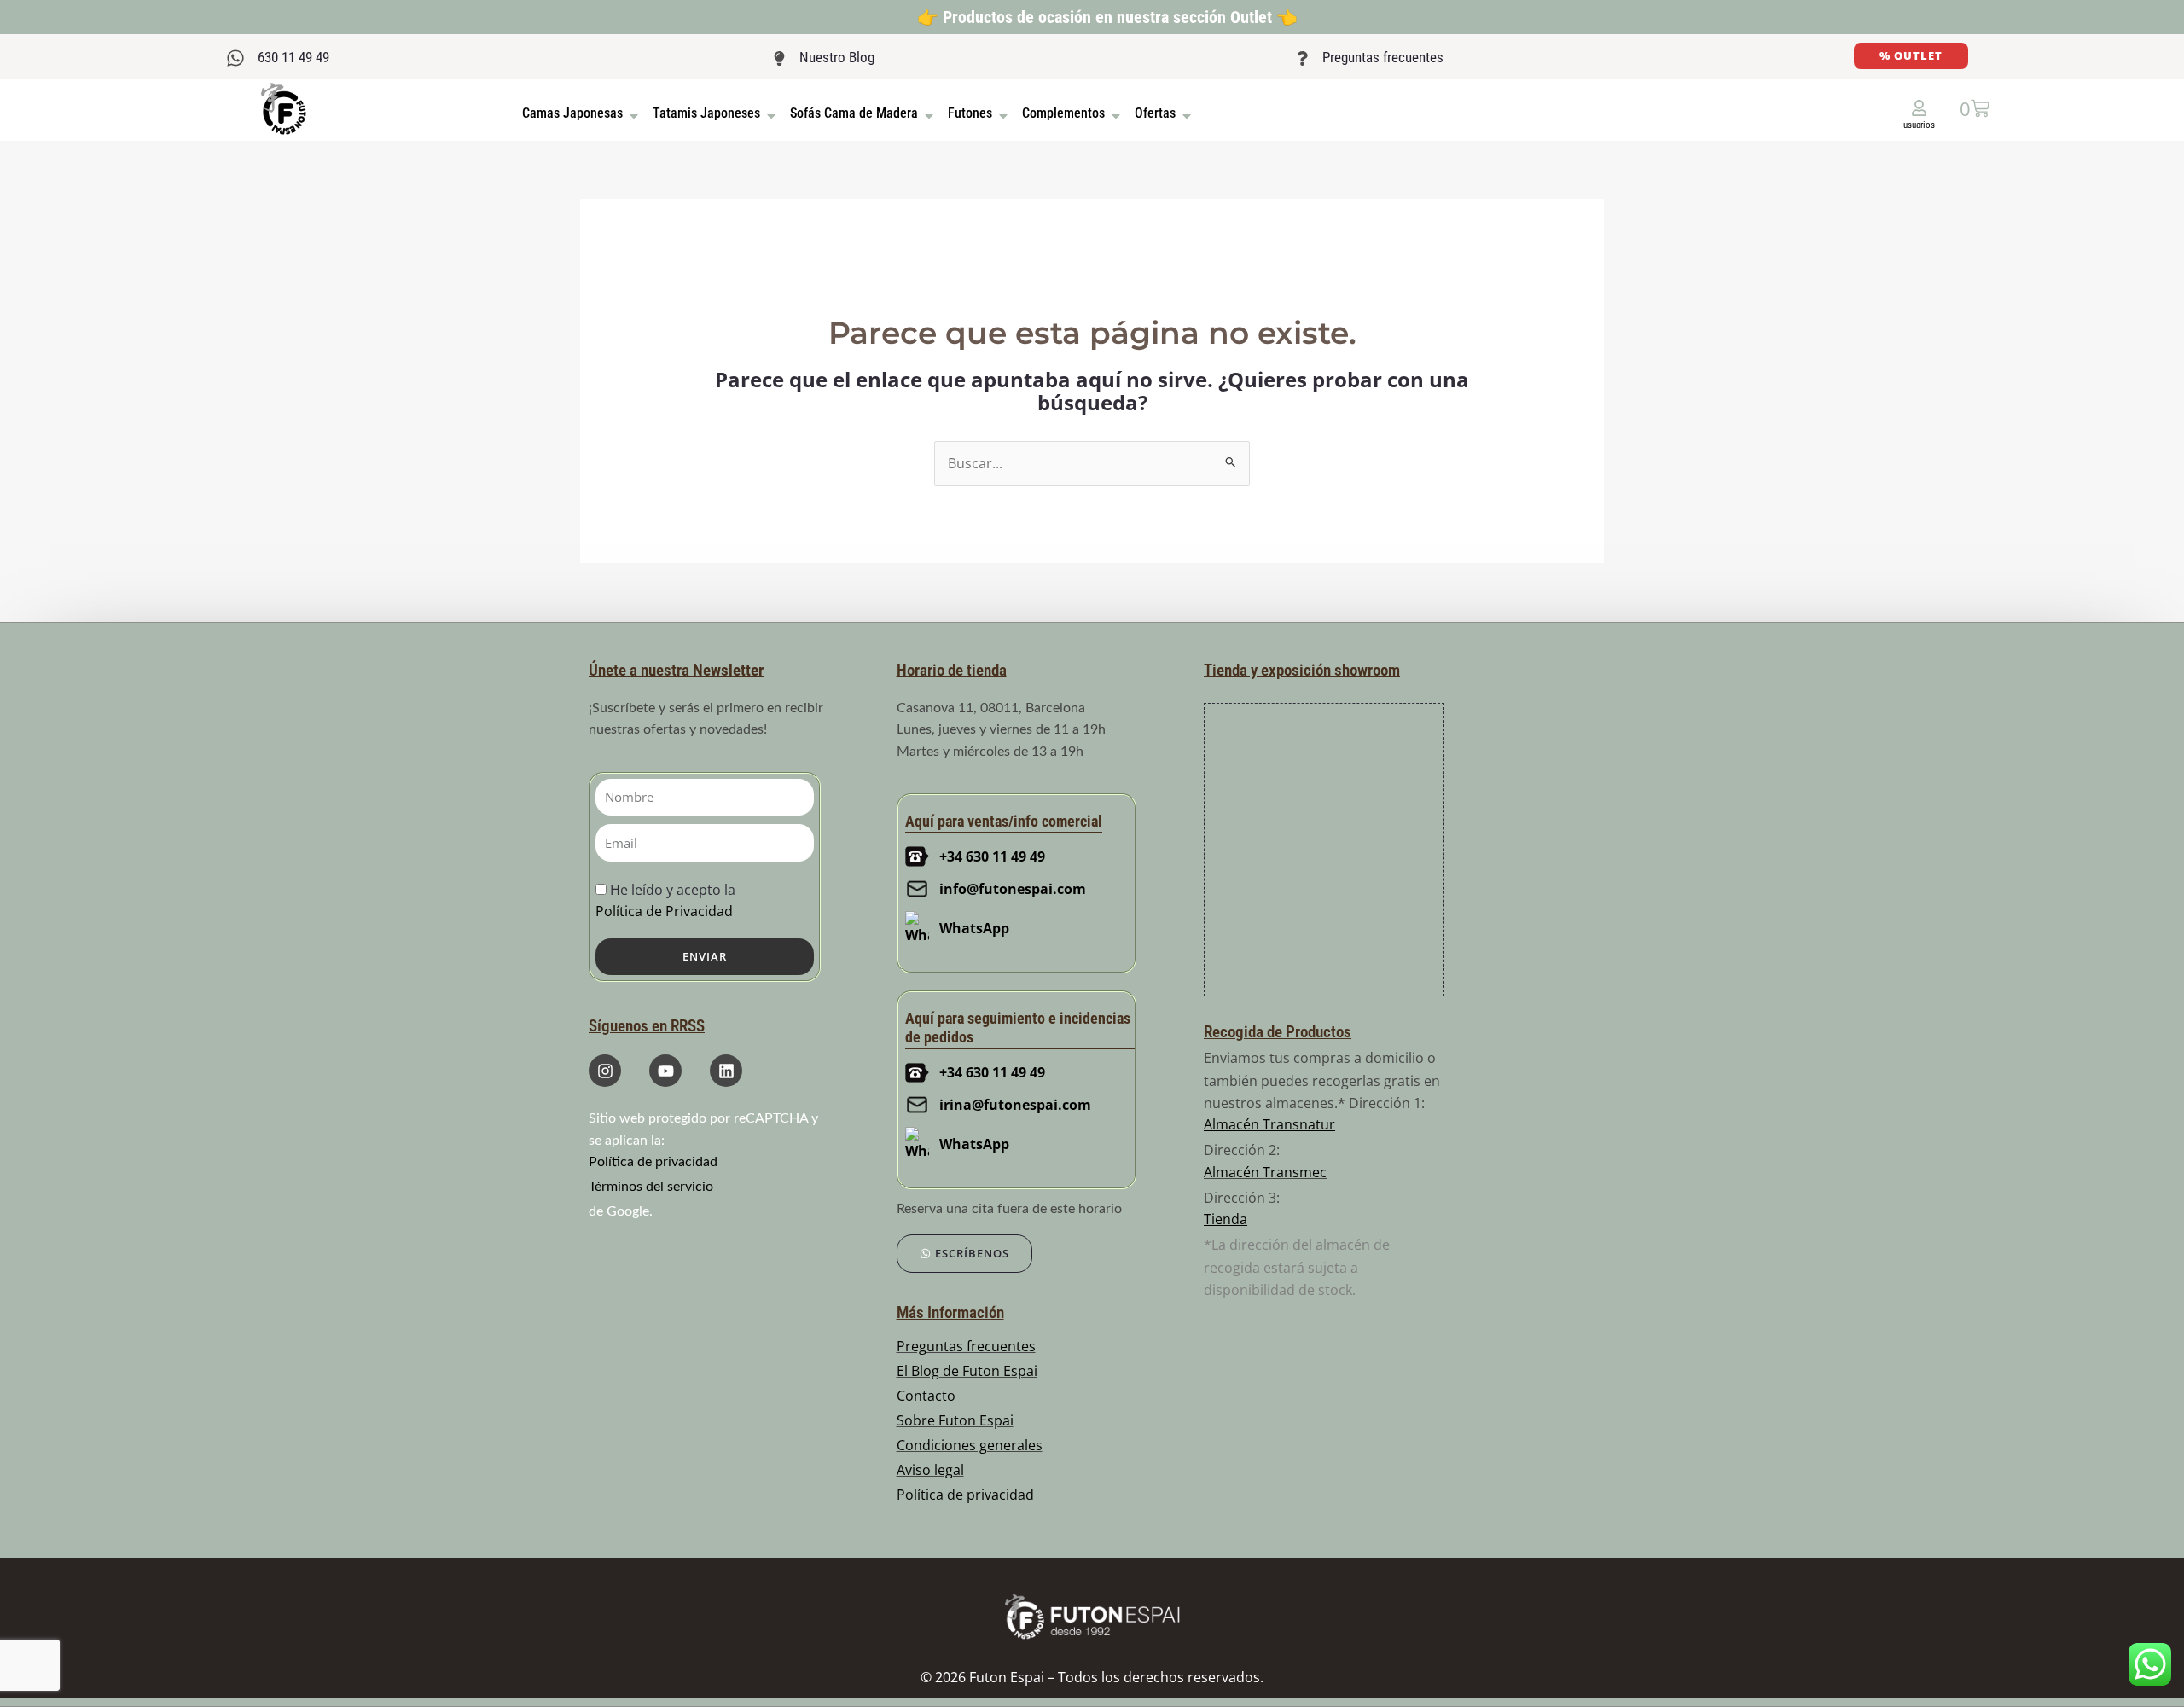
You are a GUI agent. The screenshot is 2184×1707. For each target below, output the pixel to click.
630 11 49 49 (293, 57)
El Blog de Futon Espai (967, 1371)
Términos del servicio (651, 1187)
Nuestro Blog (837, 57)
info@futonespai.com (1013, 889)
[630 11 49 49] (235, 58)
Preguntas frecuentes (1383, 57)
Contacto (926, 1396)
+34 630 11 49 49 (992, 856)
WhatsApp (974, 928)
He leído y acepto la (665, 900)
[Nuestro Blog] (779, 58)
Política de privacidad (653, 1162)
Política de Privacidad (664, 911)
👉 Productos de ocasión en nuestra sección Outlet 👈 (1107, 17)
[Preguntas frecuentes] (1302, 58)
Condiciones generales (970, 1445)
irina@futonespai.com (1015, 1105)
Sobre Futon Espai (955, 1420)
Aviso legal (930, 1470)
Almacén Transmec (1265, 1172)
